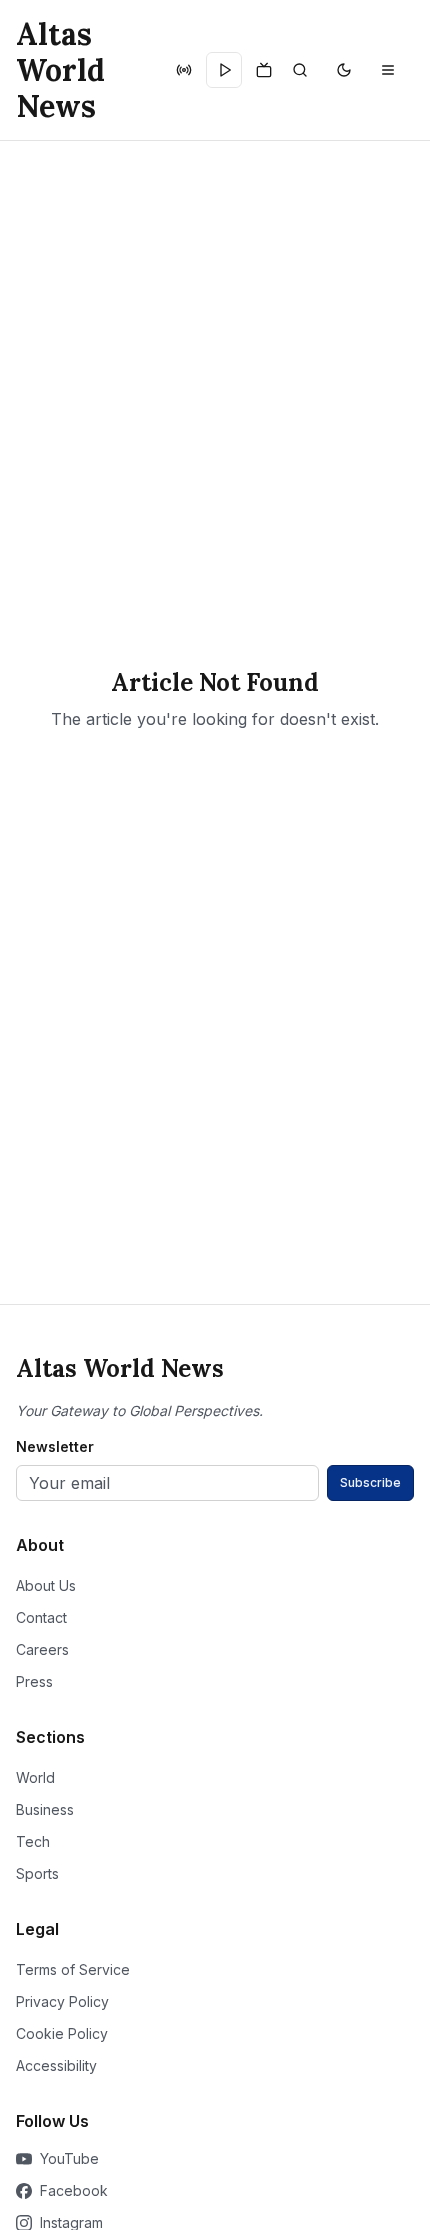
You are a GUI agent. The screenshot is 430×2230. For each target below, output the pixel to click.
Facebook (74, 2190)
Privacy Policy (62, 2001)
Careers (42, 1649)
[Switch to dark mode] (344, 70)
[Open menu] (388, 70)
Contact (41, 1617)
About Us (46, 1585)
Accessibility (56, 2065)
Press (34, 1681)
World (35, 1777)
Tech (33, 1841)
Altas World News (60, 70)
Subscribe (370, 1482)
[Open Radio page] (184, 70)
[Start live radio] (224, 70)
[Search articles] (300, 70)
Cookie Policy (62, 2033)
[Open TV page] (264, 70)
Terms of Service (73, 1969)
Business (45, 1809)
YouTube (69, 2158)
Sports (37, 1873)
